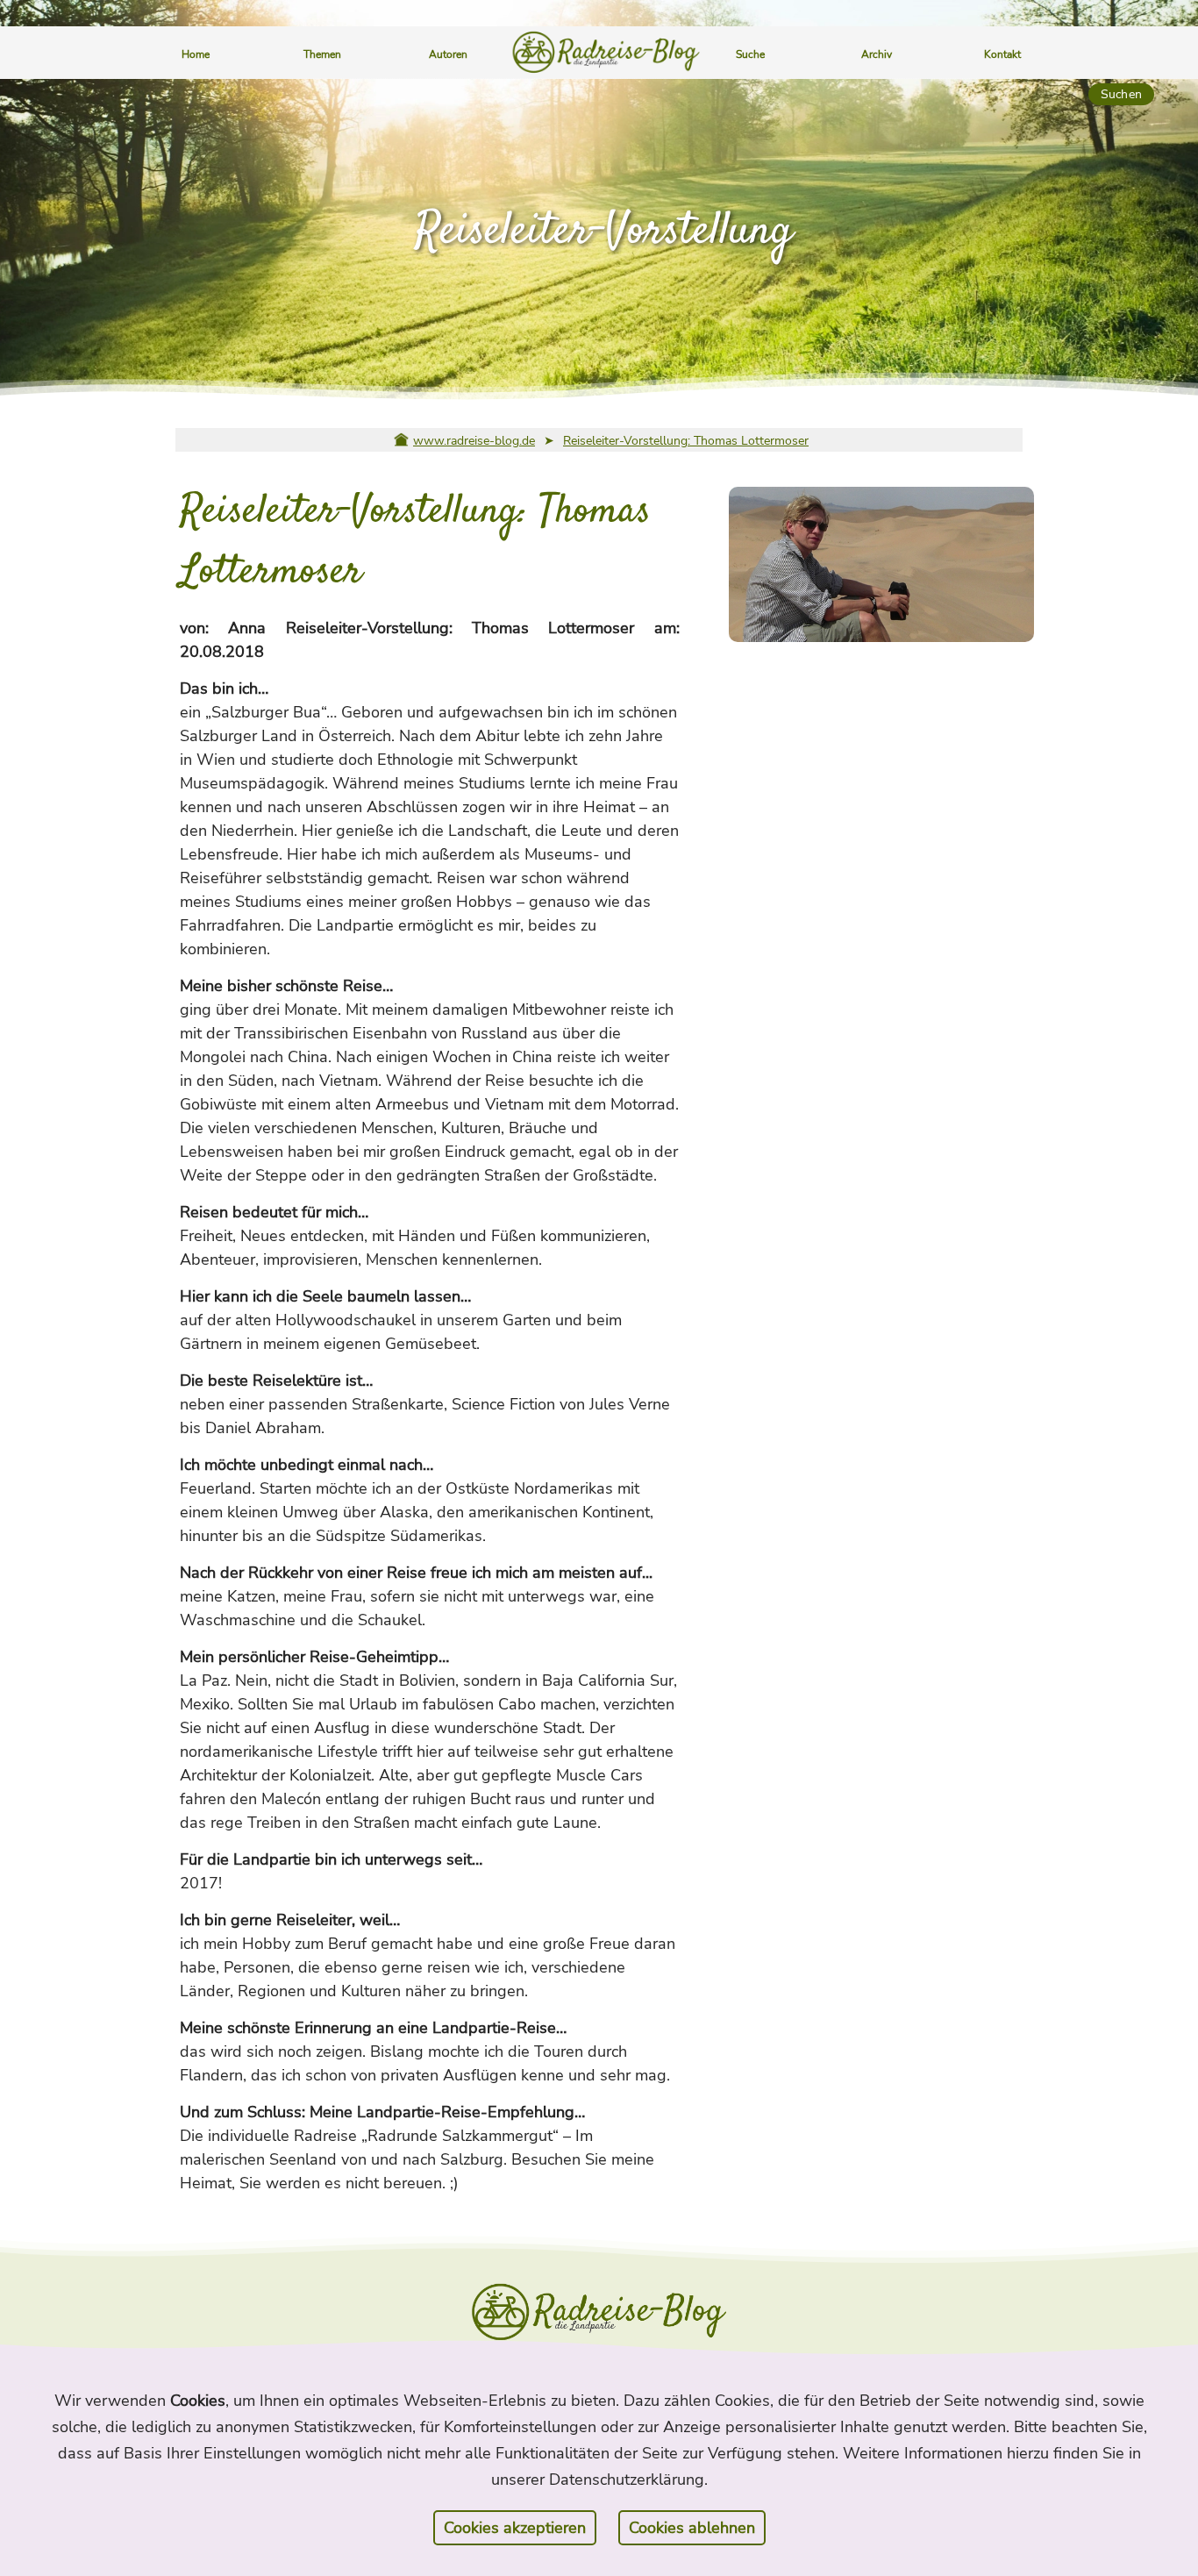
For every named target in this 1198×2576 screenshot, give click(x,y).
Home (196, 54)
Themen (322, 54)
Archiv (877, 54)
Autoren (448, 54)
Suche (750, 54)
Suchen (1121, 94)
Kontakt (1002, 54)
